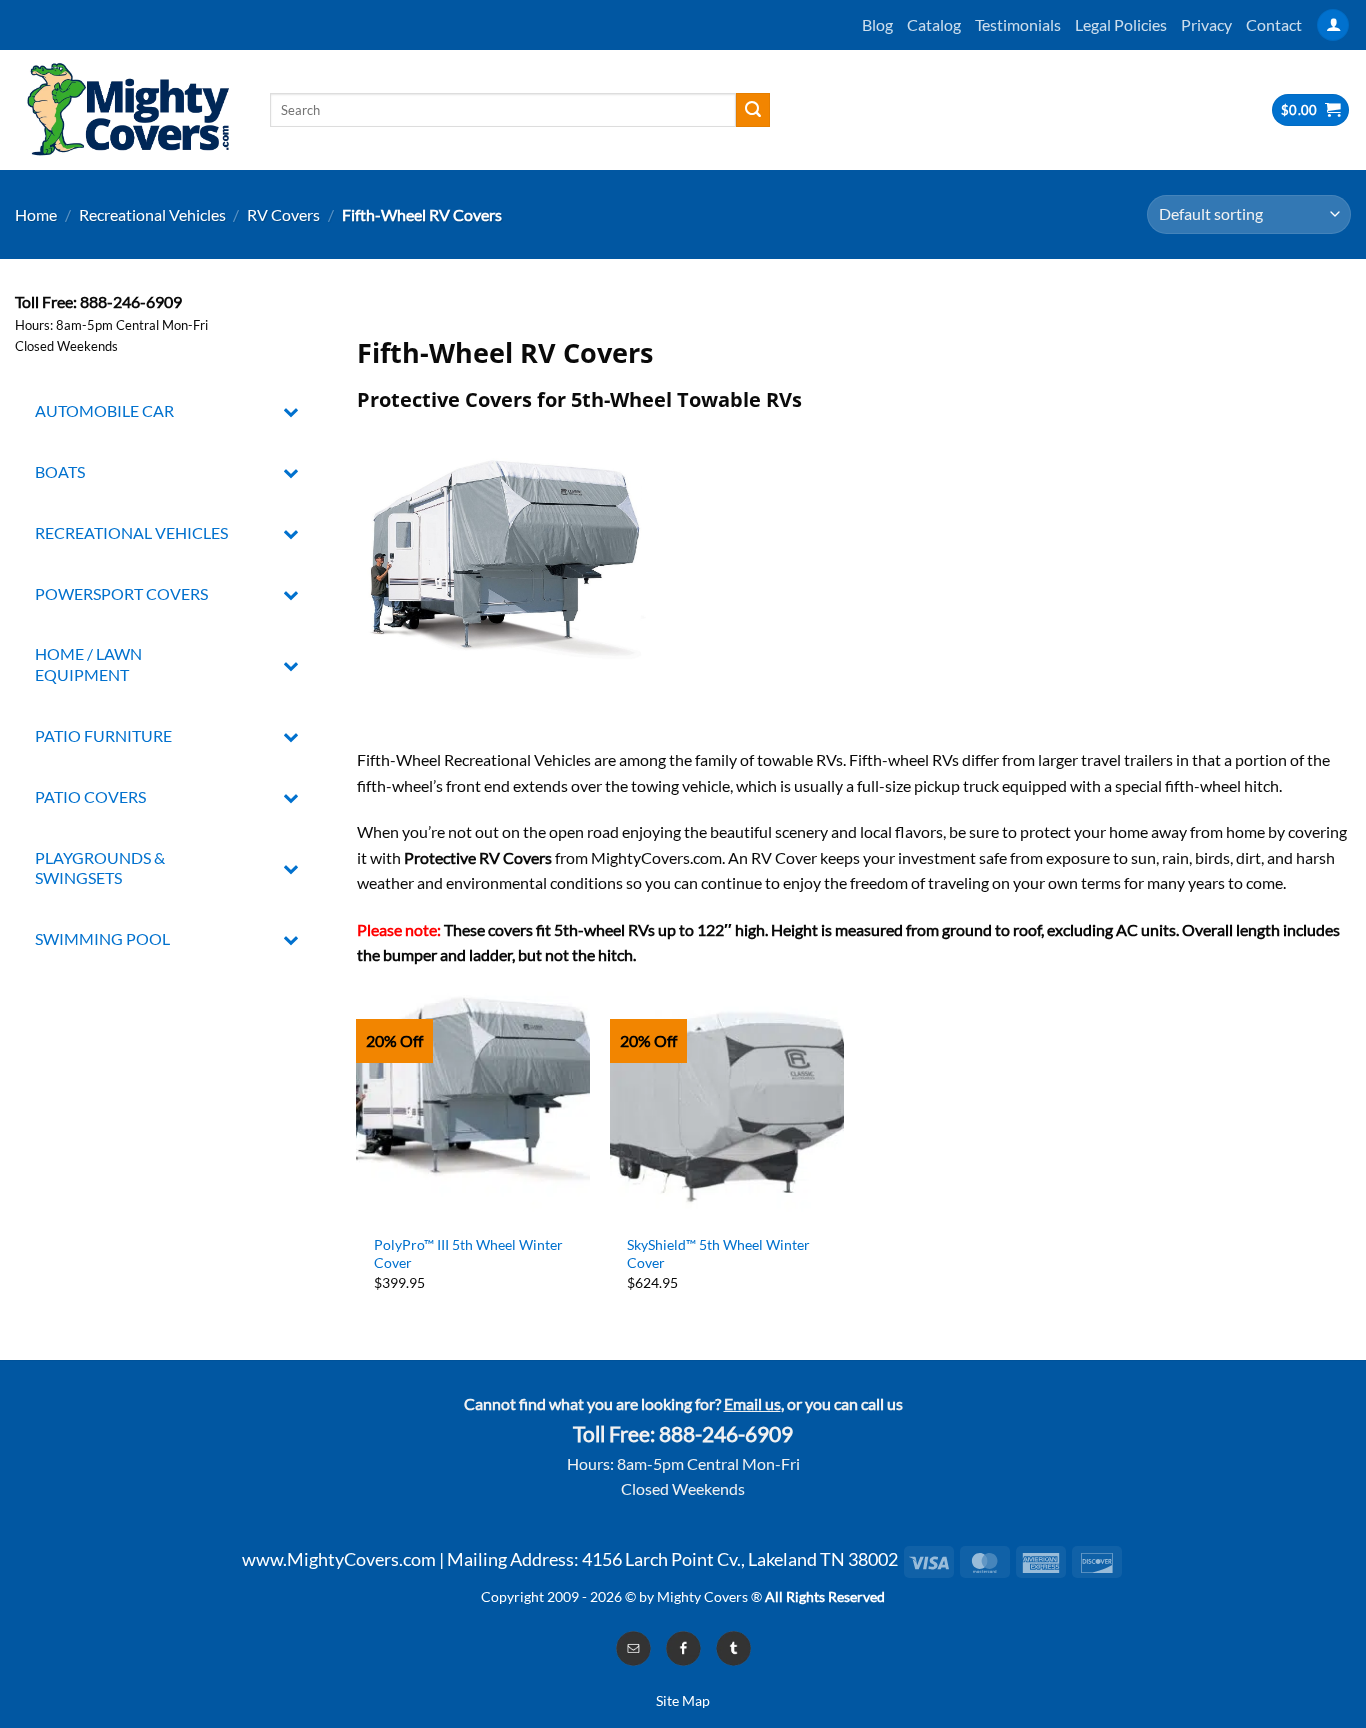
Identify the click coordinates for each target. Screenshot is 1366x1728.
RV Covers (283, 214)
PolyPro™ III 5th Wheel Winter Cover (468, 1254)
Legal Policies (1121, 24)
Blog (877, 24)
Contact (1274, 24)
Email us (752, 1403)
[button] (1333, 25)
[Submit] (753, 110)
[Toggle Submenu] (292, 411)
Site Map (683, 1700)
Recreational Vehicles (152, 214)
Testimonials (1018, 24)
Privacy (1206, 24)
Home (36, 214)
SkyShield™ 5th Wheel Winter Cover (718, 1254)
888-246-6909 (726, 1434)
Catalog (934, 24)
